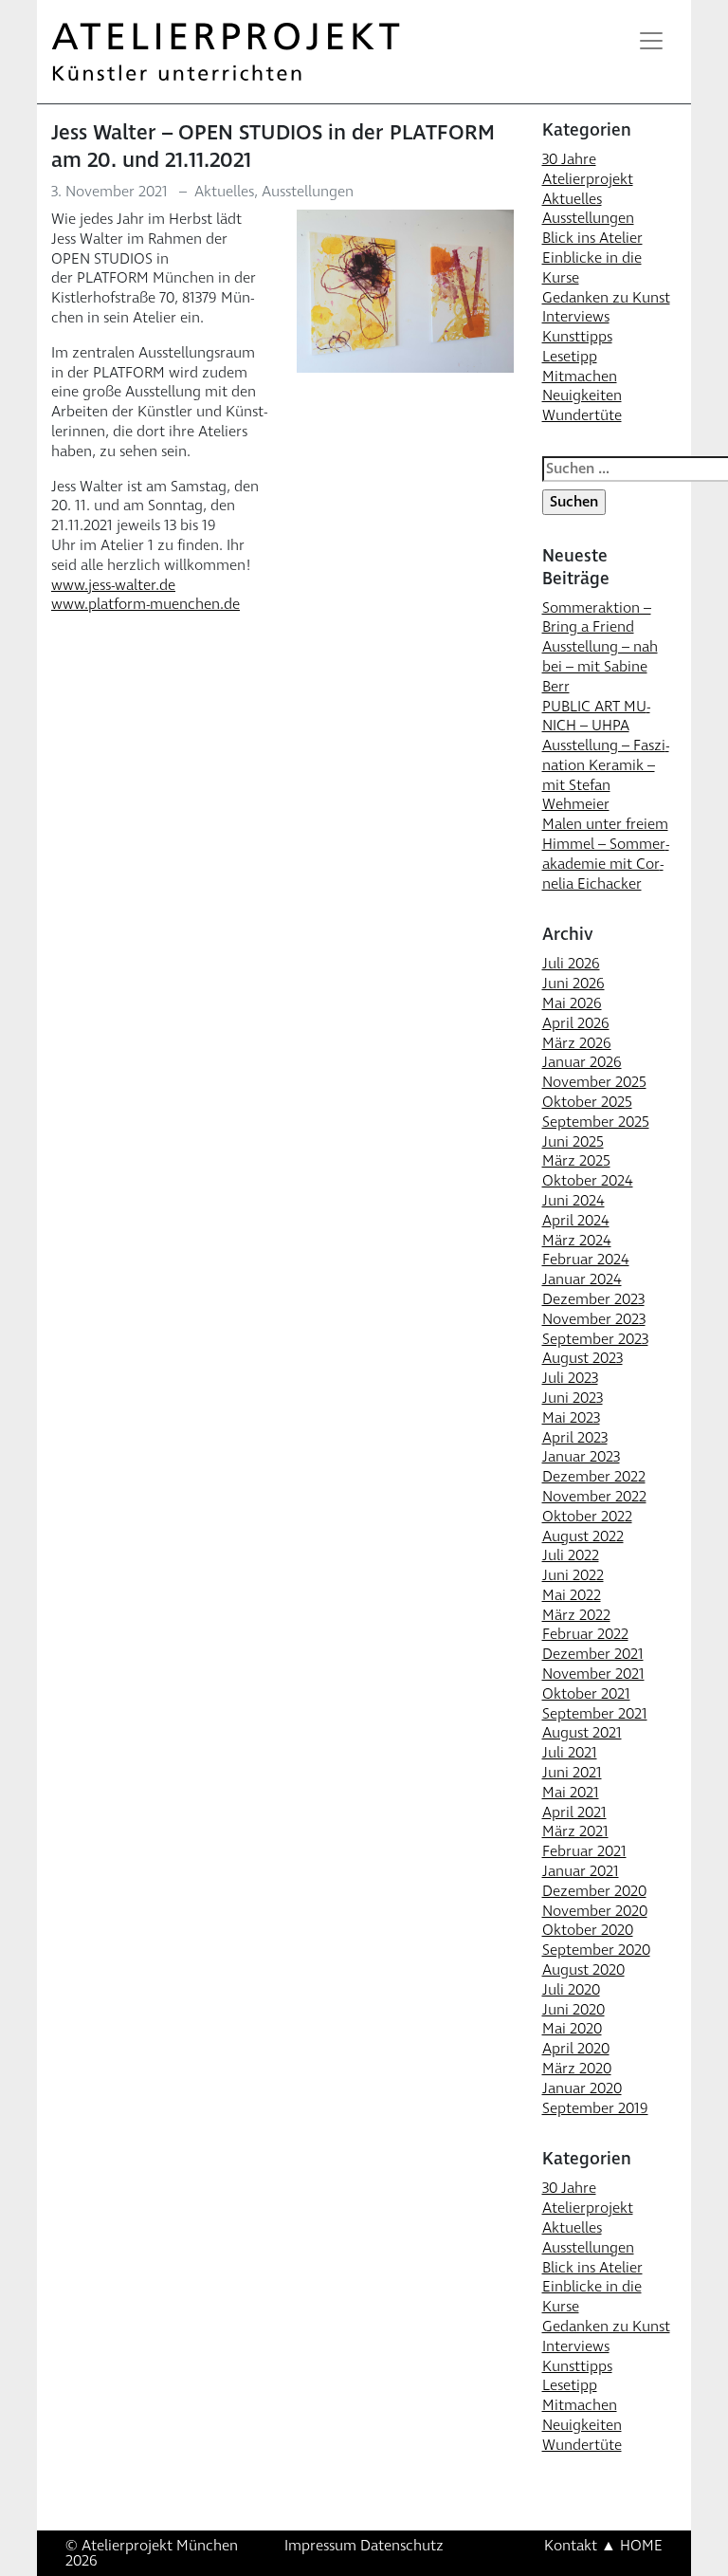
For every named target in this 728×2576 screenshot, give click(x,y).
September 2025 (596, 1122)
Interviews (576, 317)
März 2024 (577, 1241)
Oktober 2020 (588, 1930)
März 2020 (577, 2069)
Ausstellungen (308, 192)
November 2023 (594, 1319)
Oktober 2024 (588, 1181)
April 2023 (575, 1438)
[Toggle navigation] (651, 41)
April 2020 (576, 2049)
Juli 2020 (571, 1990)
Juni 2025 (573, 1142)
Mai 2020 (572, 2029)
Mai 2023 (571, 1418)
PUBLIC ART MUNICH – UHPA (596, 717)
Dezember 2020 (594, 1891)
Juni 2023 (573, 1398)
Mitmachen (580, 377)
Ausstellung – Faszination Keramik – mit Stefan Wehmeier (606, 775)
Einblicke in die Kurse (592, 268)
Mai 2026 (572, 1003)
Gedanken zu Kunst (606, 298)
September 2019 (595, 2108)
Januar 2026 (582, 1062)
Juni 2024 (573, 1201)
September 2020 (596, 1950)
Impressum (320, 2546)
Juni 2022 (573, 1575)
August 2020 (583, 1970)
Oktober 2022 (587, 1517)
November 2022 (594, 1497)
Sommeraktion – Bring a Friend (597, 618)
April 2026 (576, 1023)
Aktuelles (224, 192)
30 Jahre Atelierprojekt (588, 169)
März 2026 (577, 1043)
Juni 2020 (573, 2010)
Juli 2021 (570, 1753)
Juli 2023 (570, 1378)
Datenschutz (402, 2546)
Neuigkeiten (582, 396)
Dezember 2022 (594, 1477)
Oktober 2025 (587, 1102)
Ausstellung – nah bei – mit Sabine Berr (600, 667)
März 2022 (576, 1615)
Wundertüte (582, 415)
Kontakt (571, 2546)
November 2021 (593, 1674)
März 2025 (576, 1161)
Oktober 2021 (586, 1694)
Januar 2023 (581, 1457)
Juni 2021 (572, 1773)
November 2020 (595, 1911)
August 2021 (582, 1733)
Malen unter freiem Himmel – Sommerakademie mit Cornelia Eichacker (606, 854)
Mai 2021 (571, 1793)
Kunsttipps (577, 337)
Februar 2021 (584, 1851)
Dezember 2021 (593, 1654)
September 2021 (595, 1714)
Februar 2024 (586, 1260)
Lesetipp (570, 357)
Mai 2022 (572, 1595)
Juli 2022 (571, 1555)
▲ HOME (632, 2546)
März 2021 (575, 1831)
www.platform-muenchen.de (146, 604)
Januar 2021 (581, 1871)
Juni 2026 (573, 984)
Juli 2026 (571, 964)
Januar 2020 (582, 2088)
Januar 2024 (582, 1279)
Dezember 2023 (593, 1299)
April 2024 (576, 1221)
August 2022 (583, 1536)
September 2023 (595, 1339)
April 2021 (574, 1812)
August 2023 (582, 1358)
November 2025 (594, 1082)
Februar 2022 (585, 1634)
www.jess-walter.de (113, 585)
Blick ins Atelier (592, 238)
